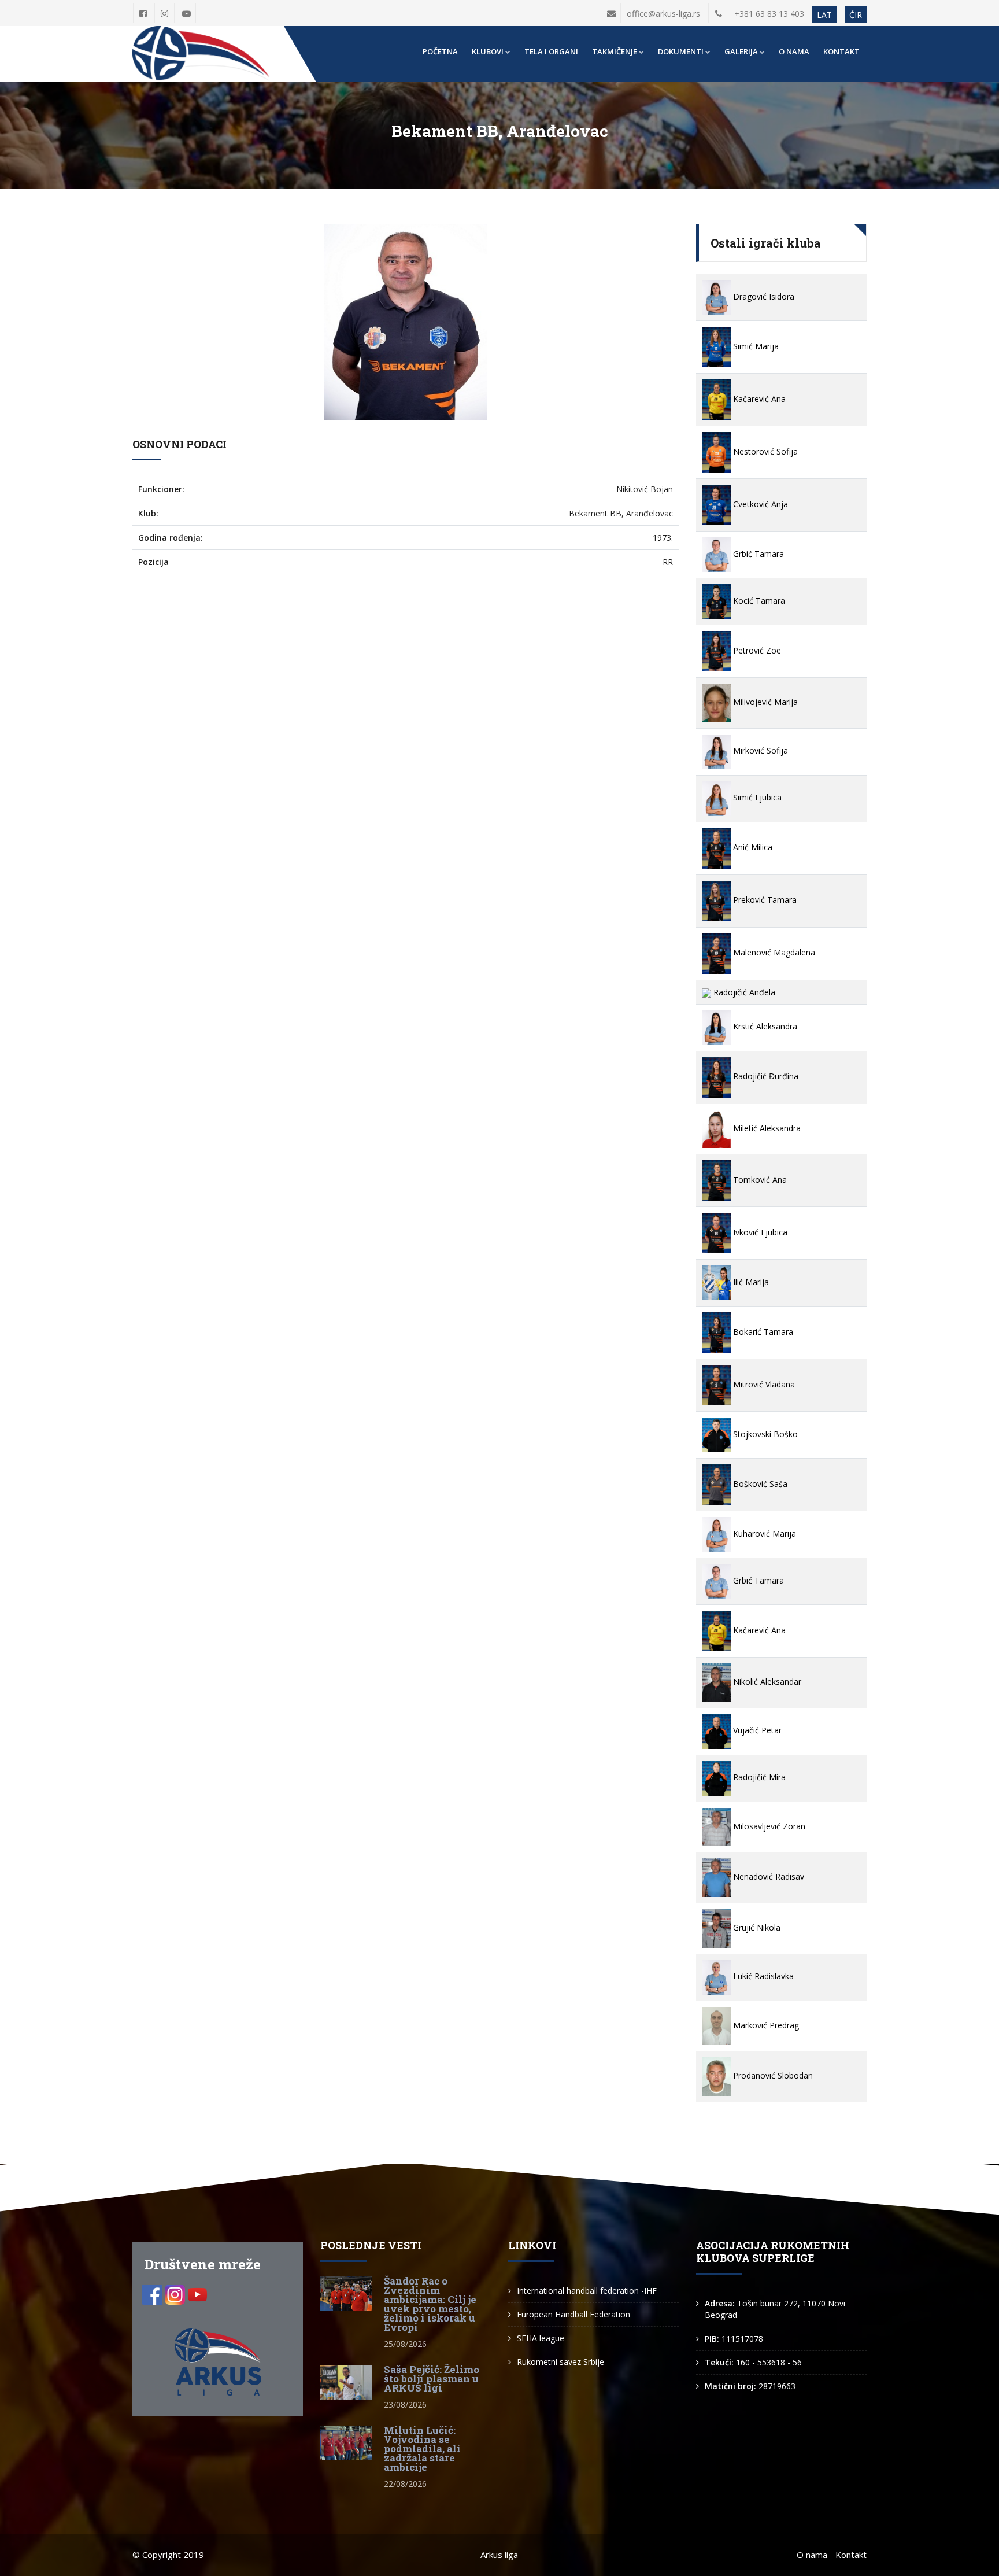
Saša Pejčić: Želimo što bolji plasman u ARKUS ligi (432, 2378)
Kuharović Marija (763, 1534)
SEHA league (541, 2338)
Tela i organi (551, 51)
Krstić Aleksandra (764, 1026)
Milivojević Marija (764, 702)
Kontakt (841, 51)
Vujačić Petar (756, 1730)
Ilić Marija (750, 1282)
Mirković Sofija (759, 750)
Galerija (741, 51)
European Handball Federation (573, 2314)
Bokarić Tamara (762, 1332)
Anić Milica (752, 847)
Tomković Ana (759, 1180)
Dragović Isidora (763, 296)
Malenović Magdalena (773, 952)
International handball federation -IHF (587, 2291)
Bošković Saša (759, 1484)
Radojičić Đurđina (765, 1076)
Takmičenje (615, 51)
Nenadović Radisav (767, 1876)
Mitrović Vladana (763, 1384)
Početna (440, 51)
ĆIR (856, 15)
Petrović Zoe (756, 650)
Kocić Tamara (758, 601)
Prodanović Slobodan (772, 2075)
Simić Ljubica (756, 797)
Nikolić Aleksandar (766, 1682)
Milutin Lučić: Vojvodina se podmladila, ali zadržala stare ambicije (422, 2448)
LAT (824, 15)
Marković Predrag (765, 2025)
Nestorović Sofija (764, 451)
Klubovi (488, 51)
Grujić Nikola (756, 1927)
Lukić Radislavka (762, 1976)
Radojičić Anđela (743, 992)
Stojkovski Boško (764, 1434)
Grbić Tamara (757, 554)
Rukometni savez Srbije (560, 2362)
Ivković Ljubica (759, 1232)
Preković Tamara (764, 900)
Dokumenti (681, 51)
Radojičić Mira (758, 1777)
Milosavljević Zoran (768, 1826)
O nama (794, 51)
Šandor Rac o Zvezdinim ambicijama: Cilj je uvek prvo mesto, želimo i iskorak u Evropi (430, 2304)
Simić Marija (755, 346)
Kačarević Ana (758, 399)
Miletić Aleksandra (766, 1128)
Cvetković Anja (759, 504)
